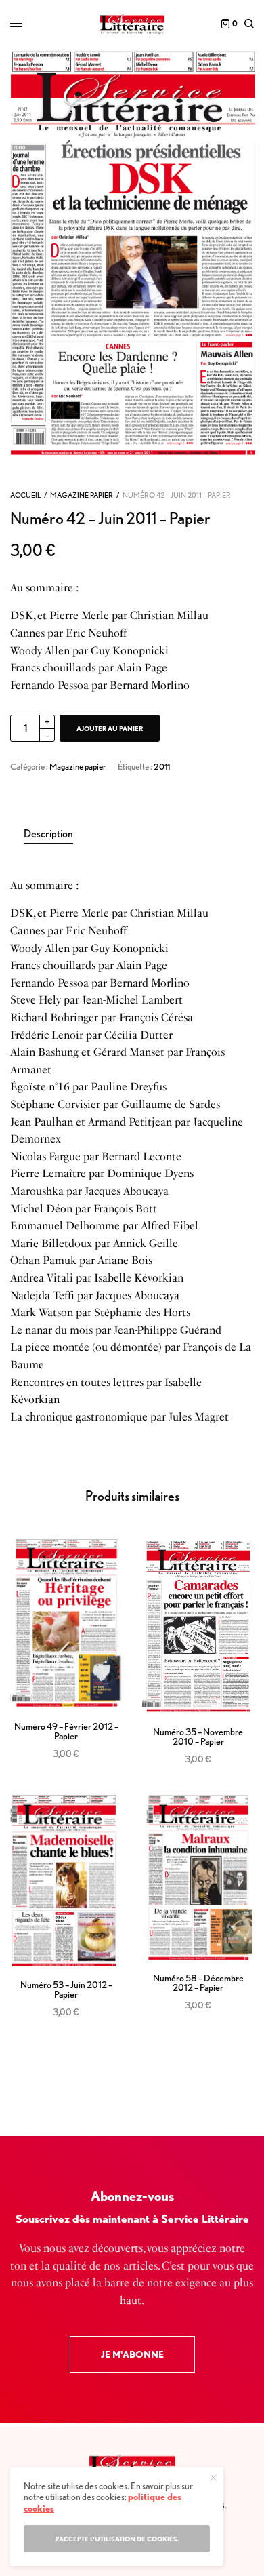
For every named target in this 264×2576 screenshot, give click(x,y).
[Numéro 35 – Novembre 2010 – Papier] (198, 1626)
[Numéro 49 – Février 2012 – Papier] (66, 1624)
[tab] (139, 834)
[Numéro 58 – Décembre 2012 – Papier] (198, 1878)
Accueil (25, 495)
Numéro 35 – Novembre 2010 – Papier (198, 1737)
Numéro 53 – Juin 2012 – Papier (66, 1989)
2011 (162, 767)
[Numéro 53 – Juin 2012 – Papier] (66, 1881)
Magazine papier (82, 495)
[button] (132, 2354)
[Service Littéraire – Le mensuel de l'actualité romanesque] (132, 24)
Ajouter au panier (110, 728)
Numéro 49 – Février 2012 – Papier (66, 1731)
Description (48, 834)
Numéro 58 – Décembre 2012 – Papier (198, 1983)
